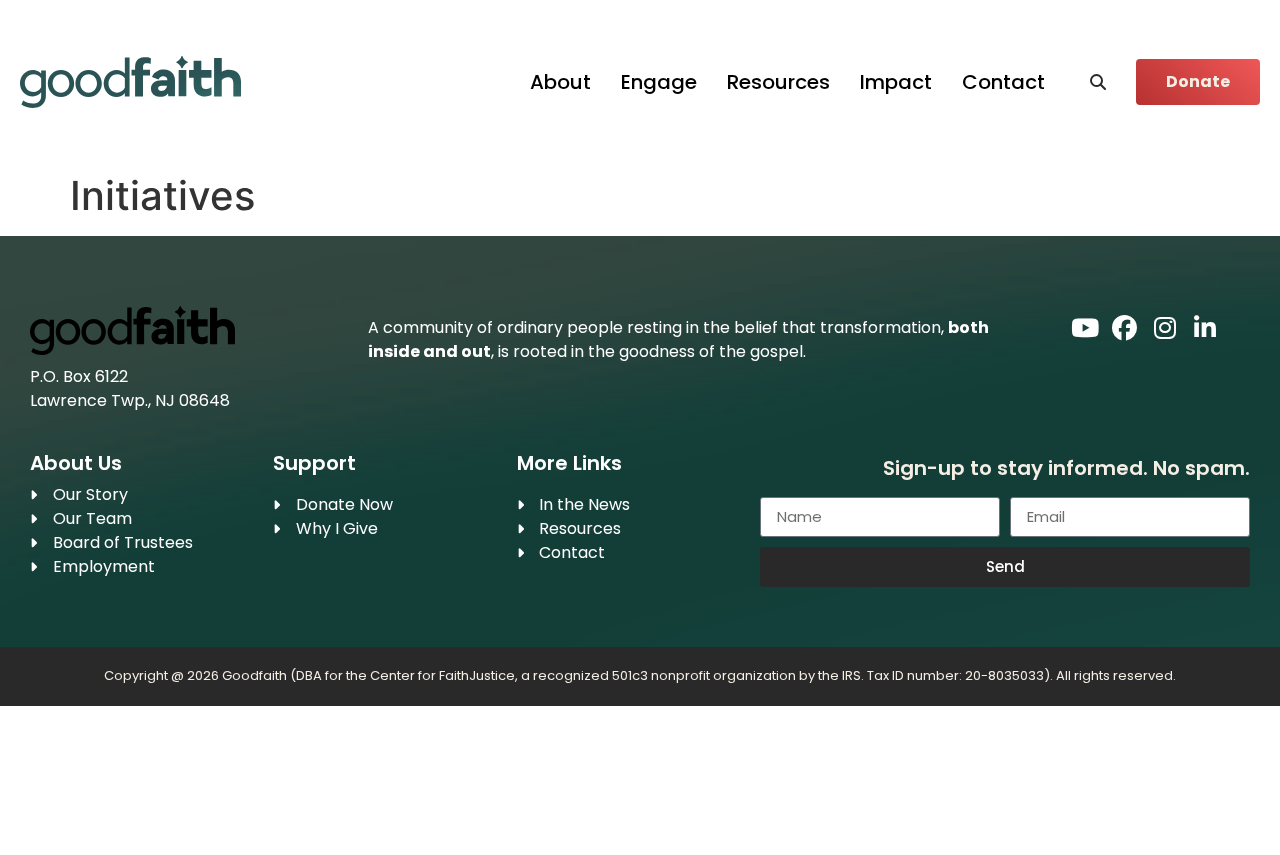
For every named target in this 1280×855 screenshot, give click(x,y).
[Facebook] (1124, 328)
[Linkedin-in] (1204, 328)
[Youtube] (1084, 328)
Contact (1003, 82)
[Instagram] (1164, 328)
